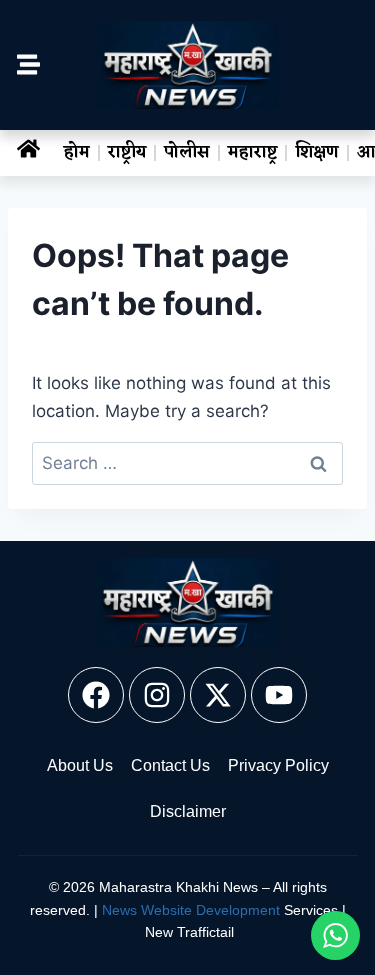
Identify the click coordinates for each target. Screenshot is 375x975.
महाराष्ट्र (252, 153)
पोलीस (187, 153)
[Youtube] (279, 695)
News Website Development (191, 910)
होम (77, 153)
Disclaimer (188, 811)
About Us (80, 765)
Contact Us (170, 765)
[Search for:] (187, 463)
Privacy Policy (278, 765)
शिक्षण (317, 153)
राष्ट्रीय (127, 153)
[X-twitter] (218, 695)
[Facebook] (96, 695)
